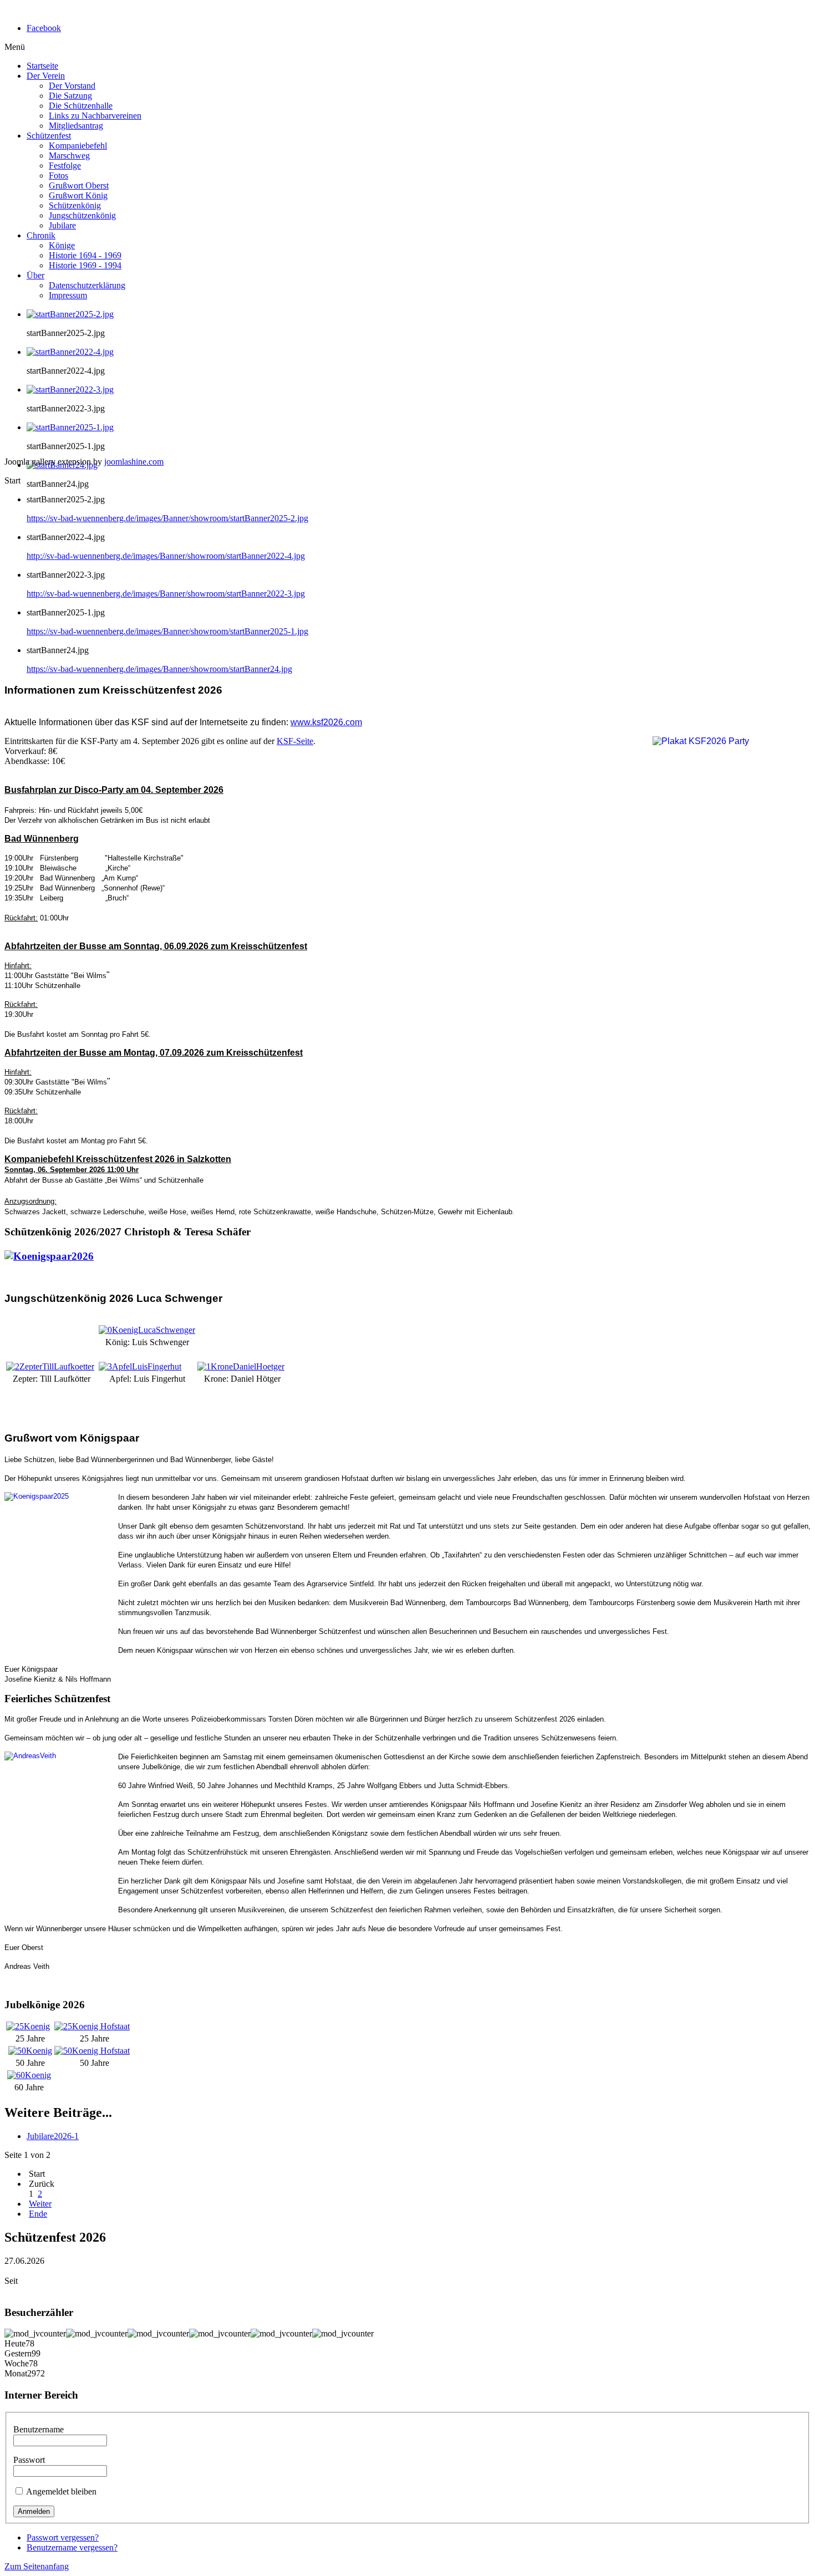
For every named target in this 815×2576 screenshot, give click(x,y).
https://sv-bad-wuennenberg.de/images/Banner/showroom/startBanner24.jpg (159, 669)
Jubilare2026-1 (53, 2136)
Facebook (44, 28)
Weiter (40, 2204)
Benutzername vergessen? (72, 2547)
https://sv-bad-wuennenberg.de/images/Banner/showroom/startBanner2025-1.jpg (167, 631)
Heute (15, 2343)
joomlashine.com (134, 462)
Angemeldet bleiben (61, 2491)
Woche (17, 2363)
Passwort (29, 2460)
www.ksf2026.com (326, 722)
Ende (38, 2214)
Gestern (18, 2353)
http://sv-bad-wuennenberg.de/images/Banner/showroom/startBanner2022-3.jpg (166, 594)
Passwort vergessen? (63, 2537)
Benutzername (39, 2429)
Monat (16, 2373)
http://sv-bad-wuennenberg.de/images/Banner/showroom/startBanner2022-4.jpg (166, 556)
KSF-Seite (295, 741)
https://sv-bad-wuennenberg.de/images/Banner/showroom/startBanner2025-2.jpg (167, 518)
